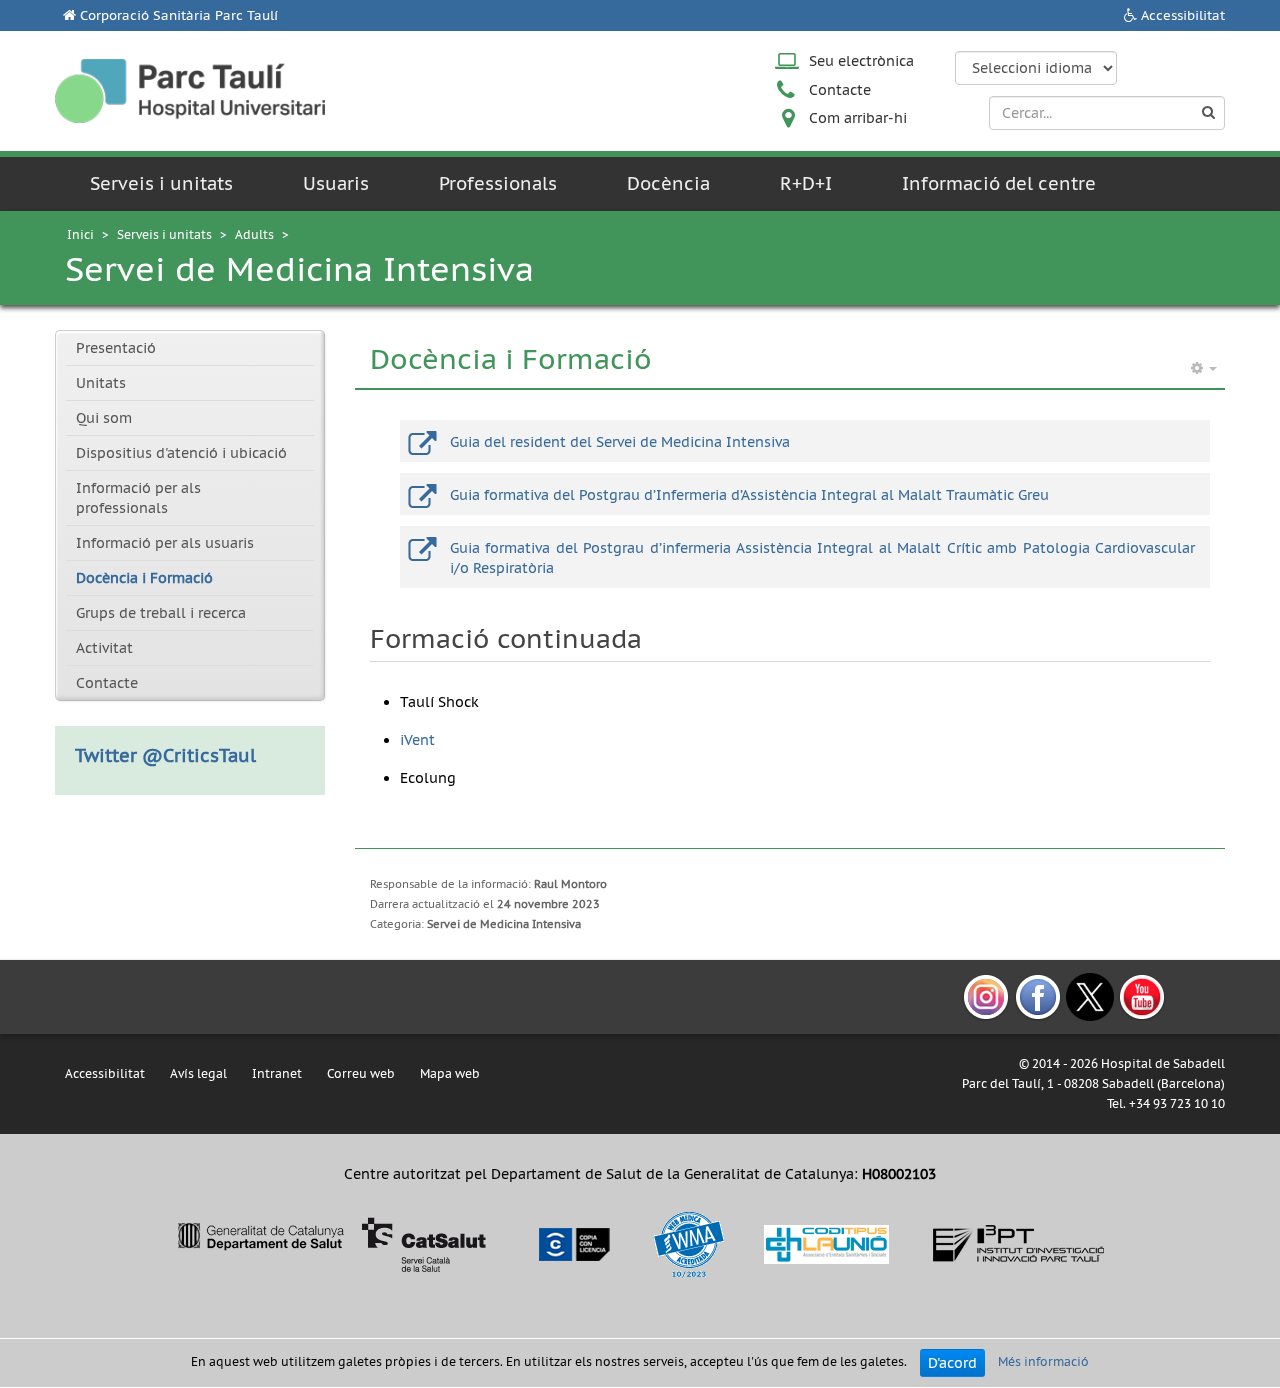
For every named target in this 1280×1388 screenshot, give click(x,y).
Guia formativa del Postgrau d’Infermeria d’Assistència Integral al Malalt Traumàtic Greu (749, 495)
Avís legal (198, 1073)
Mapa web (450, 1073)
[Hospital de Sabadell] (190, 90)
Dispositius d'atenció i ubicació (181, 453)
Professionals (498, 183)
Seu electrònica (861, 61)
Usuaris (336, 183)
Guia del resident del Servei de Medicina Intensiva (620, 442)
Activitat (104, 648)
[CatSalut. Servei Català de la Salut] (331, 1243)
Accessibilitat (1183, 15)
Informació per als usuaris (165, 543)
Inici (80, 234)
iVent (417, 740)
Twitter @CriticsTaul (165, 755)
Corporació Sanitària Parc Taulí (179, 15)
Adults (254, 234)
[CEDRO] (573, 1243)
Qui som (104, 418)
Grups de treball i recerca (161, 613)
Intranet (277, 1073)
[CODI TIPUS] (826, 1243)
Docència (668, 183)
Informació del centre (999, 183)
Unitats (101, 383)
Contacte (840, 90)
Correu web (361, 1073)
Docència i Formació (144, 578)
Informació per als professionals (138, 498)
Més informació (1043, 1361)
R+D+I (806, 183)
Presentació (116, 348)
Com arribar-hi (858, 118)
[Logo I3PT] (1019, 1243)
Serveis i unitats (161, 183)
